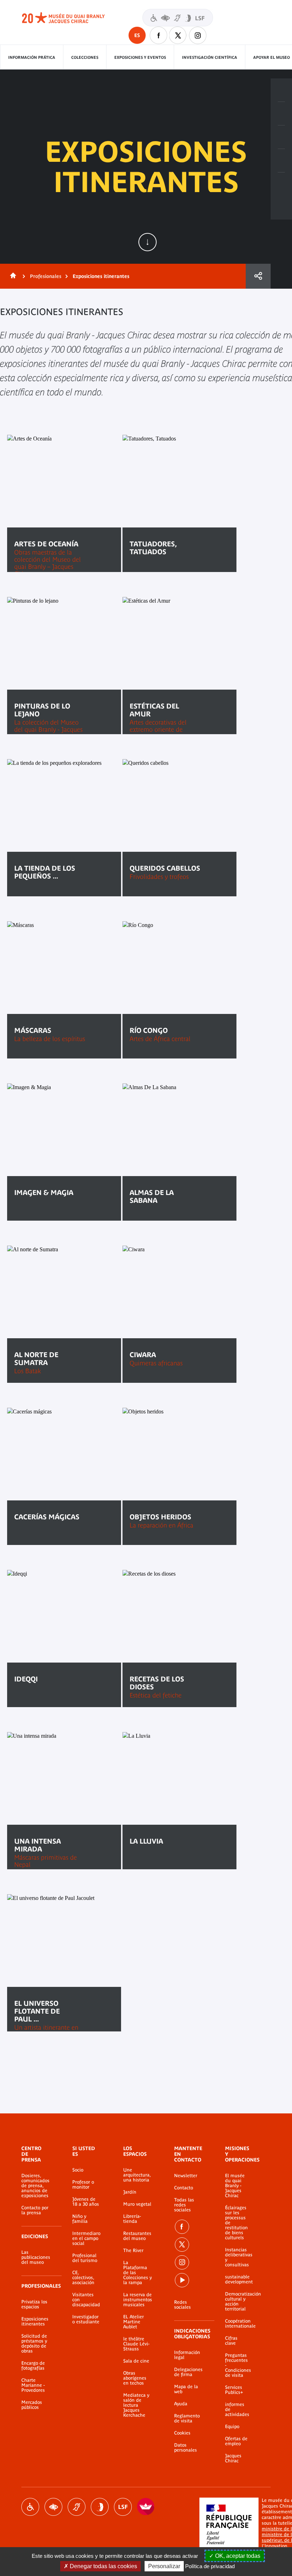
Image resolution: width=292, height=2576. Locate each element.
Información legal (187, 2355)
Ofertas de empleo (236, 2441)
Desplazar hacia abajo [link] (147, 242)
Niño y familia (80, 2219)
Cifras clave (231, 2341)
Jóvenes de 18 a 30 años (86, 2202)
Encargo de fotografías (33, 2366)
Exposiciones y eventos (140, 57)
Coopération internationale (237, 2324)
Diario (281, 137)
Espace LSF (123, 2507)
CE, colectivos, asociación (83, 2278)
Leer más (36, 1214)
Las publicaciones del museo (36, 2257)
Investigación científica (210, 57)
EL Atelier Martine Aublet (134, 2322)
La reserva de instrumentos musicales (138, 2300)
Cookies (182, 2433)
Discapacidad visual (53, 2507)
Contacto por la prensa (35, 2210)
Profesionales (46, 276)
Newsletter (186, 2176)
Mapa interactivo (281, 184)
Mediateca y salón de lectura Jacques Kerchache (136, 2405)
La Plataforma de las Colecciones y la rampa (137, 2273)
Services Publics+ (234, 2390)
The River (133, 2251)
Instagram (198, 35)
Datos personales (186, 2448)
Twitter (178, 35)
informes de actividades (237, 2410)
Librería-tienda (132, 2219)
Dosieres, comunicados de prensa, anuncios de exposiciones (35, 2186)
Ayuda (181, 2404)
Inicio (12, 276)
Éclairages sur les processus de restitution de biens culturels (236, 2223)
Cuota (258, 276)
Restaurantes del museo (137, 2236)
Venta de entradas (281, 90)
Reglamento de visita (187, 2418)
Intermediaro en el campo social (86, 2238)
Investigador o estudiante (86, 2319)
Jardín (130, 2192)
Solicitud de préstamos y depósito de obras (34, 2344)
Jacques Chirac (233, 2458)
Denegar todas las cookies (103, 2566)
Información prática (32, 57)
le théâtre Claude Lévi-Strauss (136, 2344)
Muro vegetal (137, 2204)
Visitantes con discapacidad (178, 18)
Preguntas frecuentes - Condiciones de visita (237, 2365)
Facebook (158, 35)
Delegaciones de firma (188, 2372)
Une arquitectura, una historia (137, 2175)
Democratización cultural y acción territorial (237, 2302)
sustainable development (237, 2279)
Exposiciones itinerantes (35, 2322)
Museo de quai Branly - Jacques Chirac (71, 18)
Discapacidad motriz (30, 2507)
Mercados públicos (32, 2405)
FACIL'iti (146, 2507)
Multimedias (281, 161)
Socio (78, 2170)
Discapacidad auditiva (77, 2507)
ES (137, 35)
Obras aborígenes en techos (135, 2378)
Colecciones (85, 57)
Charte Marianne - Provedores (33, 2385)
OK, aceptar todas (237, 2556)
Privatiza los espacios (34, 2304)
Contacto (184, 2188)
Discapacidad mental (100, 2507)
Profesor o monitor (83, 2185)
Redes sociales (182, 2305)
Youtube (182, 2280)
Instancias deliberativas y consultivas (237, 2257)
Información (281, 114)
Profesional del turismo (85, 2258)
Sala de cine (136, 2361)
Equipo (232, 2427)
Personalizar (164, 2566)
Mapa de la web (186, 2389)
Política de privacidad (210, 2566)
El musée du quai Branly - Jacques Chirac (235, 2186)
